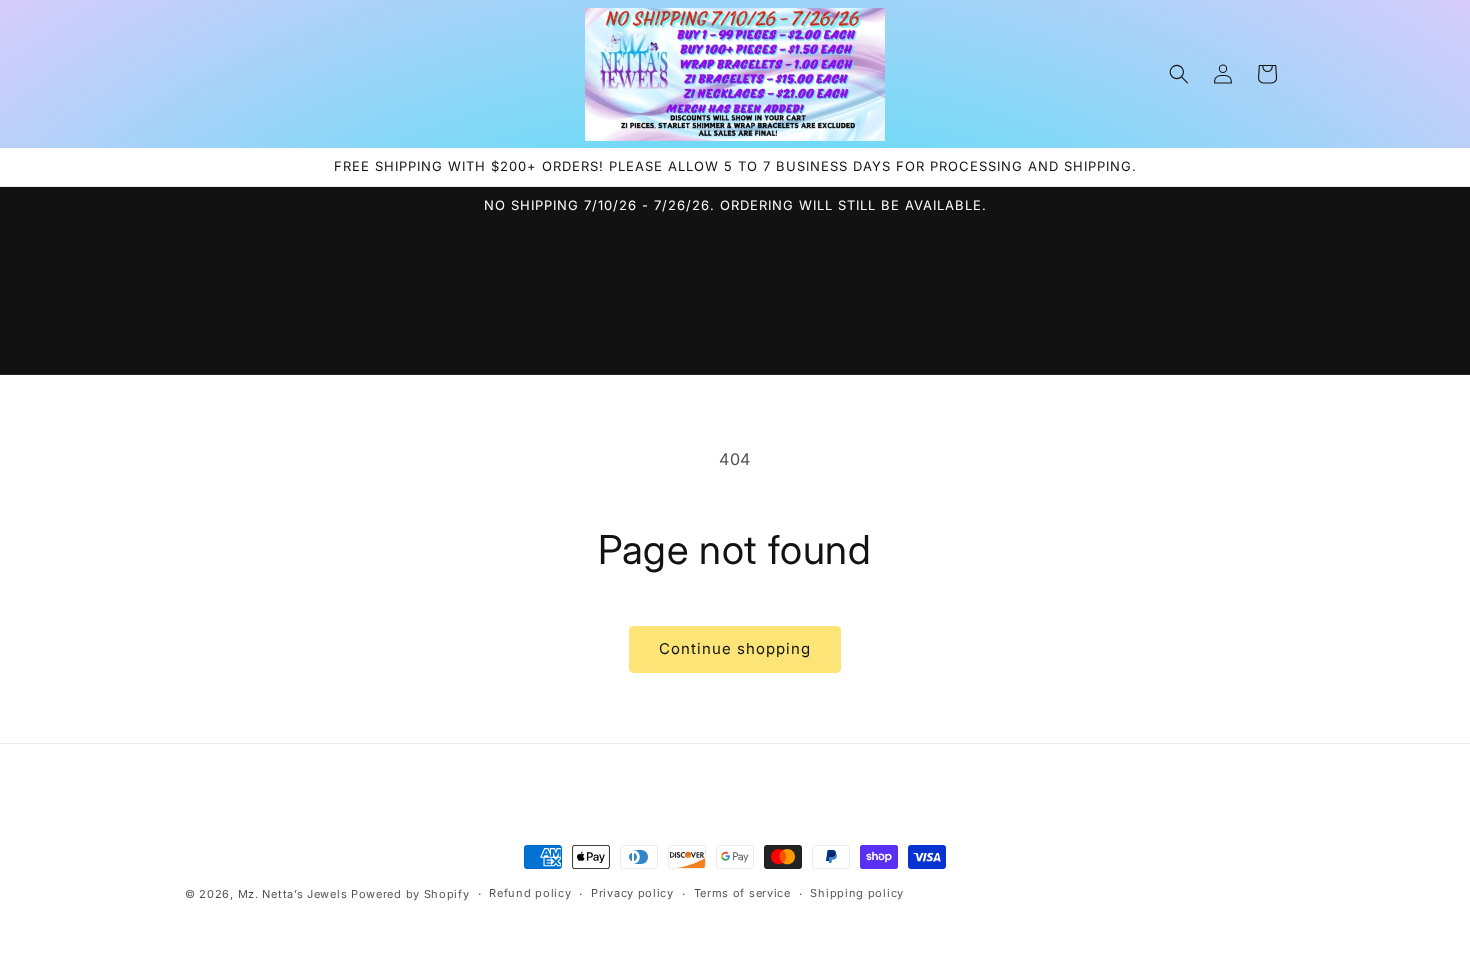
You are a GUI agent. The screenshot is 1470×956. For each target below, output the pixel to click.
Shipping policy (857, 893)
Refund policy (530, 893)
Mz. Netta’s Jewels (293, 894)
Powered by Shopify (410, 894)
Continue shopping (735, 648)
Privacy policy (632, 893)
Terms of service (742, 893)
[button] (1179, 74)
